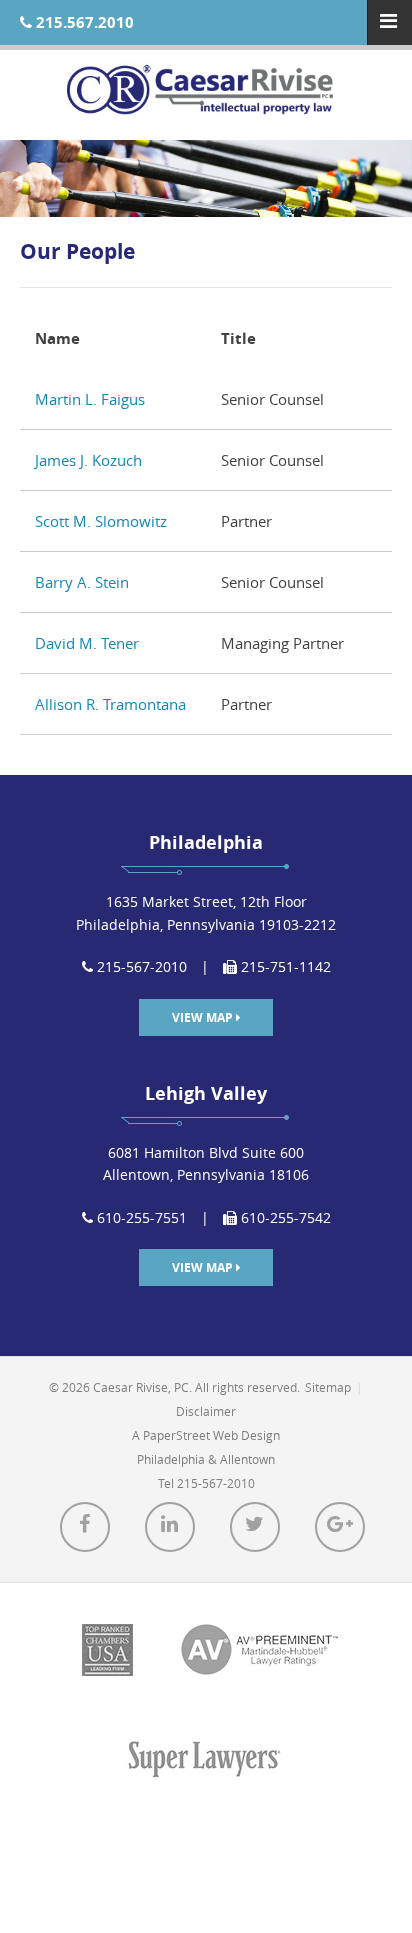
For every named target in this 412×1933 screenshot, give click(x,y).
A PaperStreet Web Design (206, 1435)
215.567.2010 (83, 22)
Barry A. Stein (82, 582)
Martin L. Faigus (90, 399)
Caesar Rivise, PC (206, 95)
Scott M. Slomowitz (101, 521)
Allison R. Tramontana (110, 704)
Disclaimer (206, 1411)
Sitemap (328, 1387)
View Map (204, 1017)
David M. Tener (87, 643)
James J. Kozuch (88, 460)
